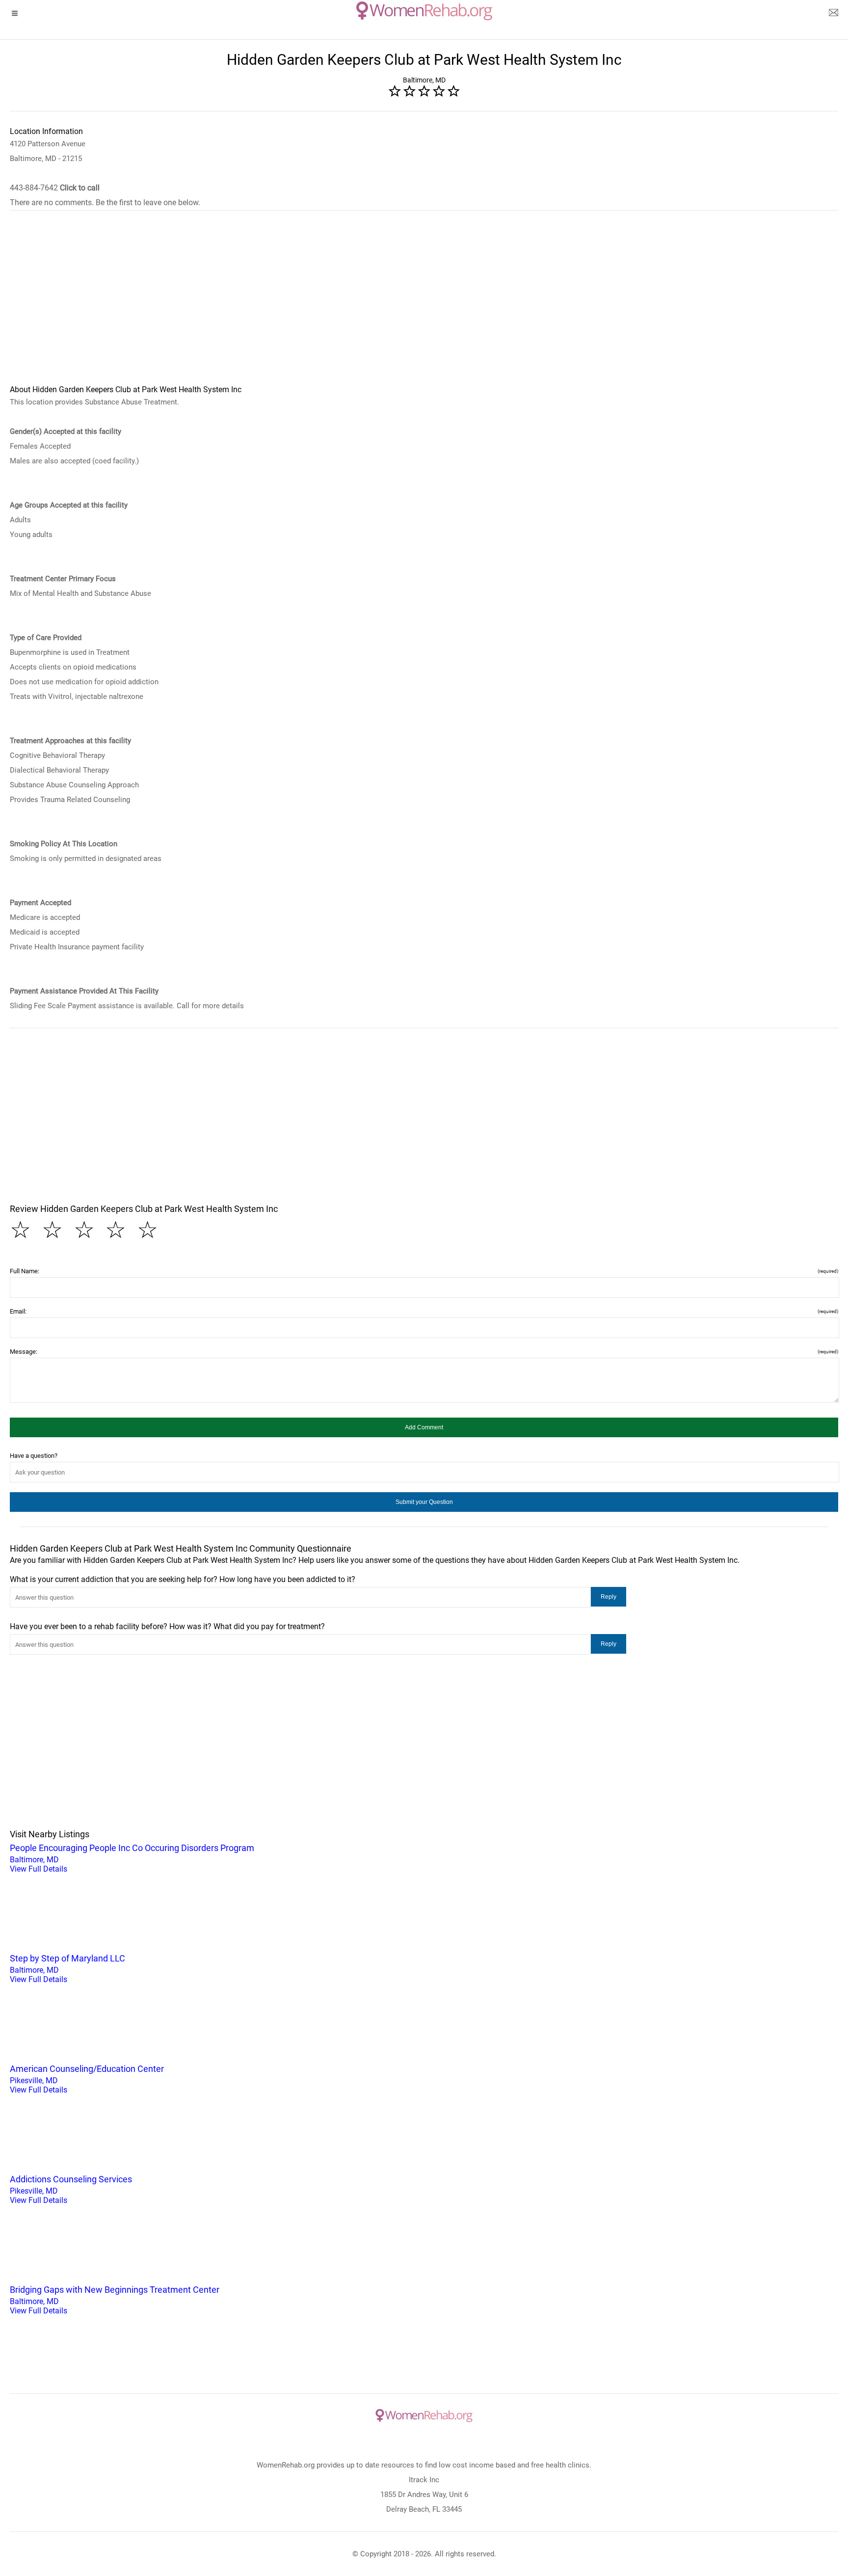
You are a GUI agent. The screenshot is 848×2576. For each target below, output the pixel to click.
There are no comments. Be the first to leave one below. (105, 202)
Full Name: (424, 1271)
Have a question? (34, 1456)
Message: (424, 1352)
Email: (424, 1311)
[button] (424, 1427)
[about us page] (833, 15)
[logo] (424, 11)
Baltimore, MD (132, 1858)
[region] (424, 304)
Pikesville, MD (87, 2079)
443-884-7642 (55, 188)
